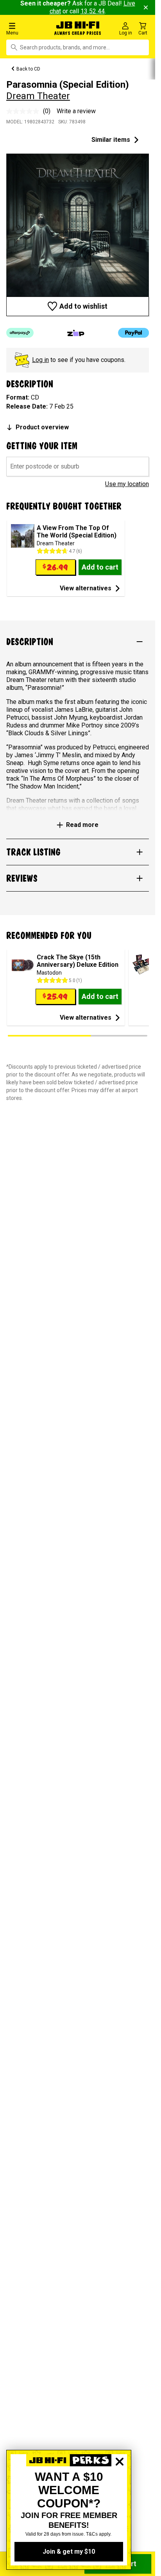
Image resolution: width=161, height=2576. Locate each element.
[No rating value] (25, 111)
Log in (40, 360)
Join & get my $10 (69, 2552)
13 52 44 (93, 11)
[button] (27, 28)
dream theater (38, 96)
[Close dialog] (120, 2489)
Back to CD (28, 69)
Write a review (76, 111)
